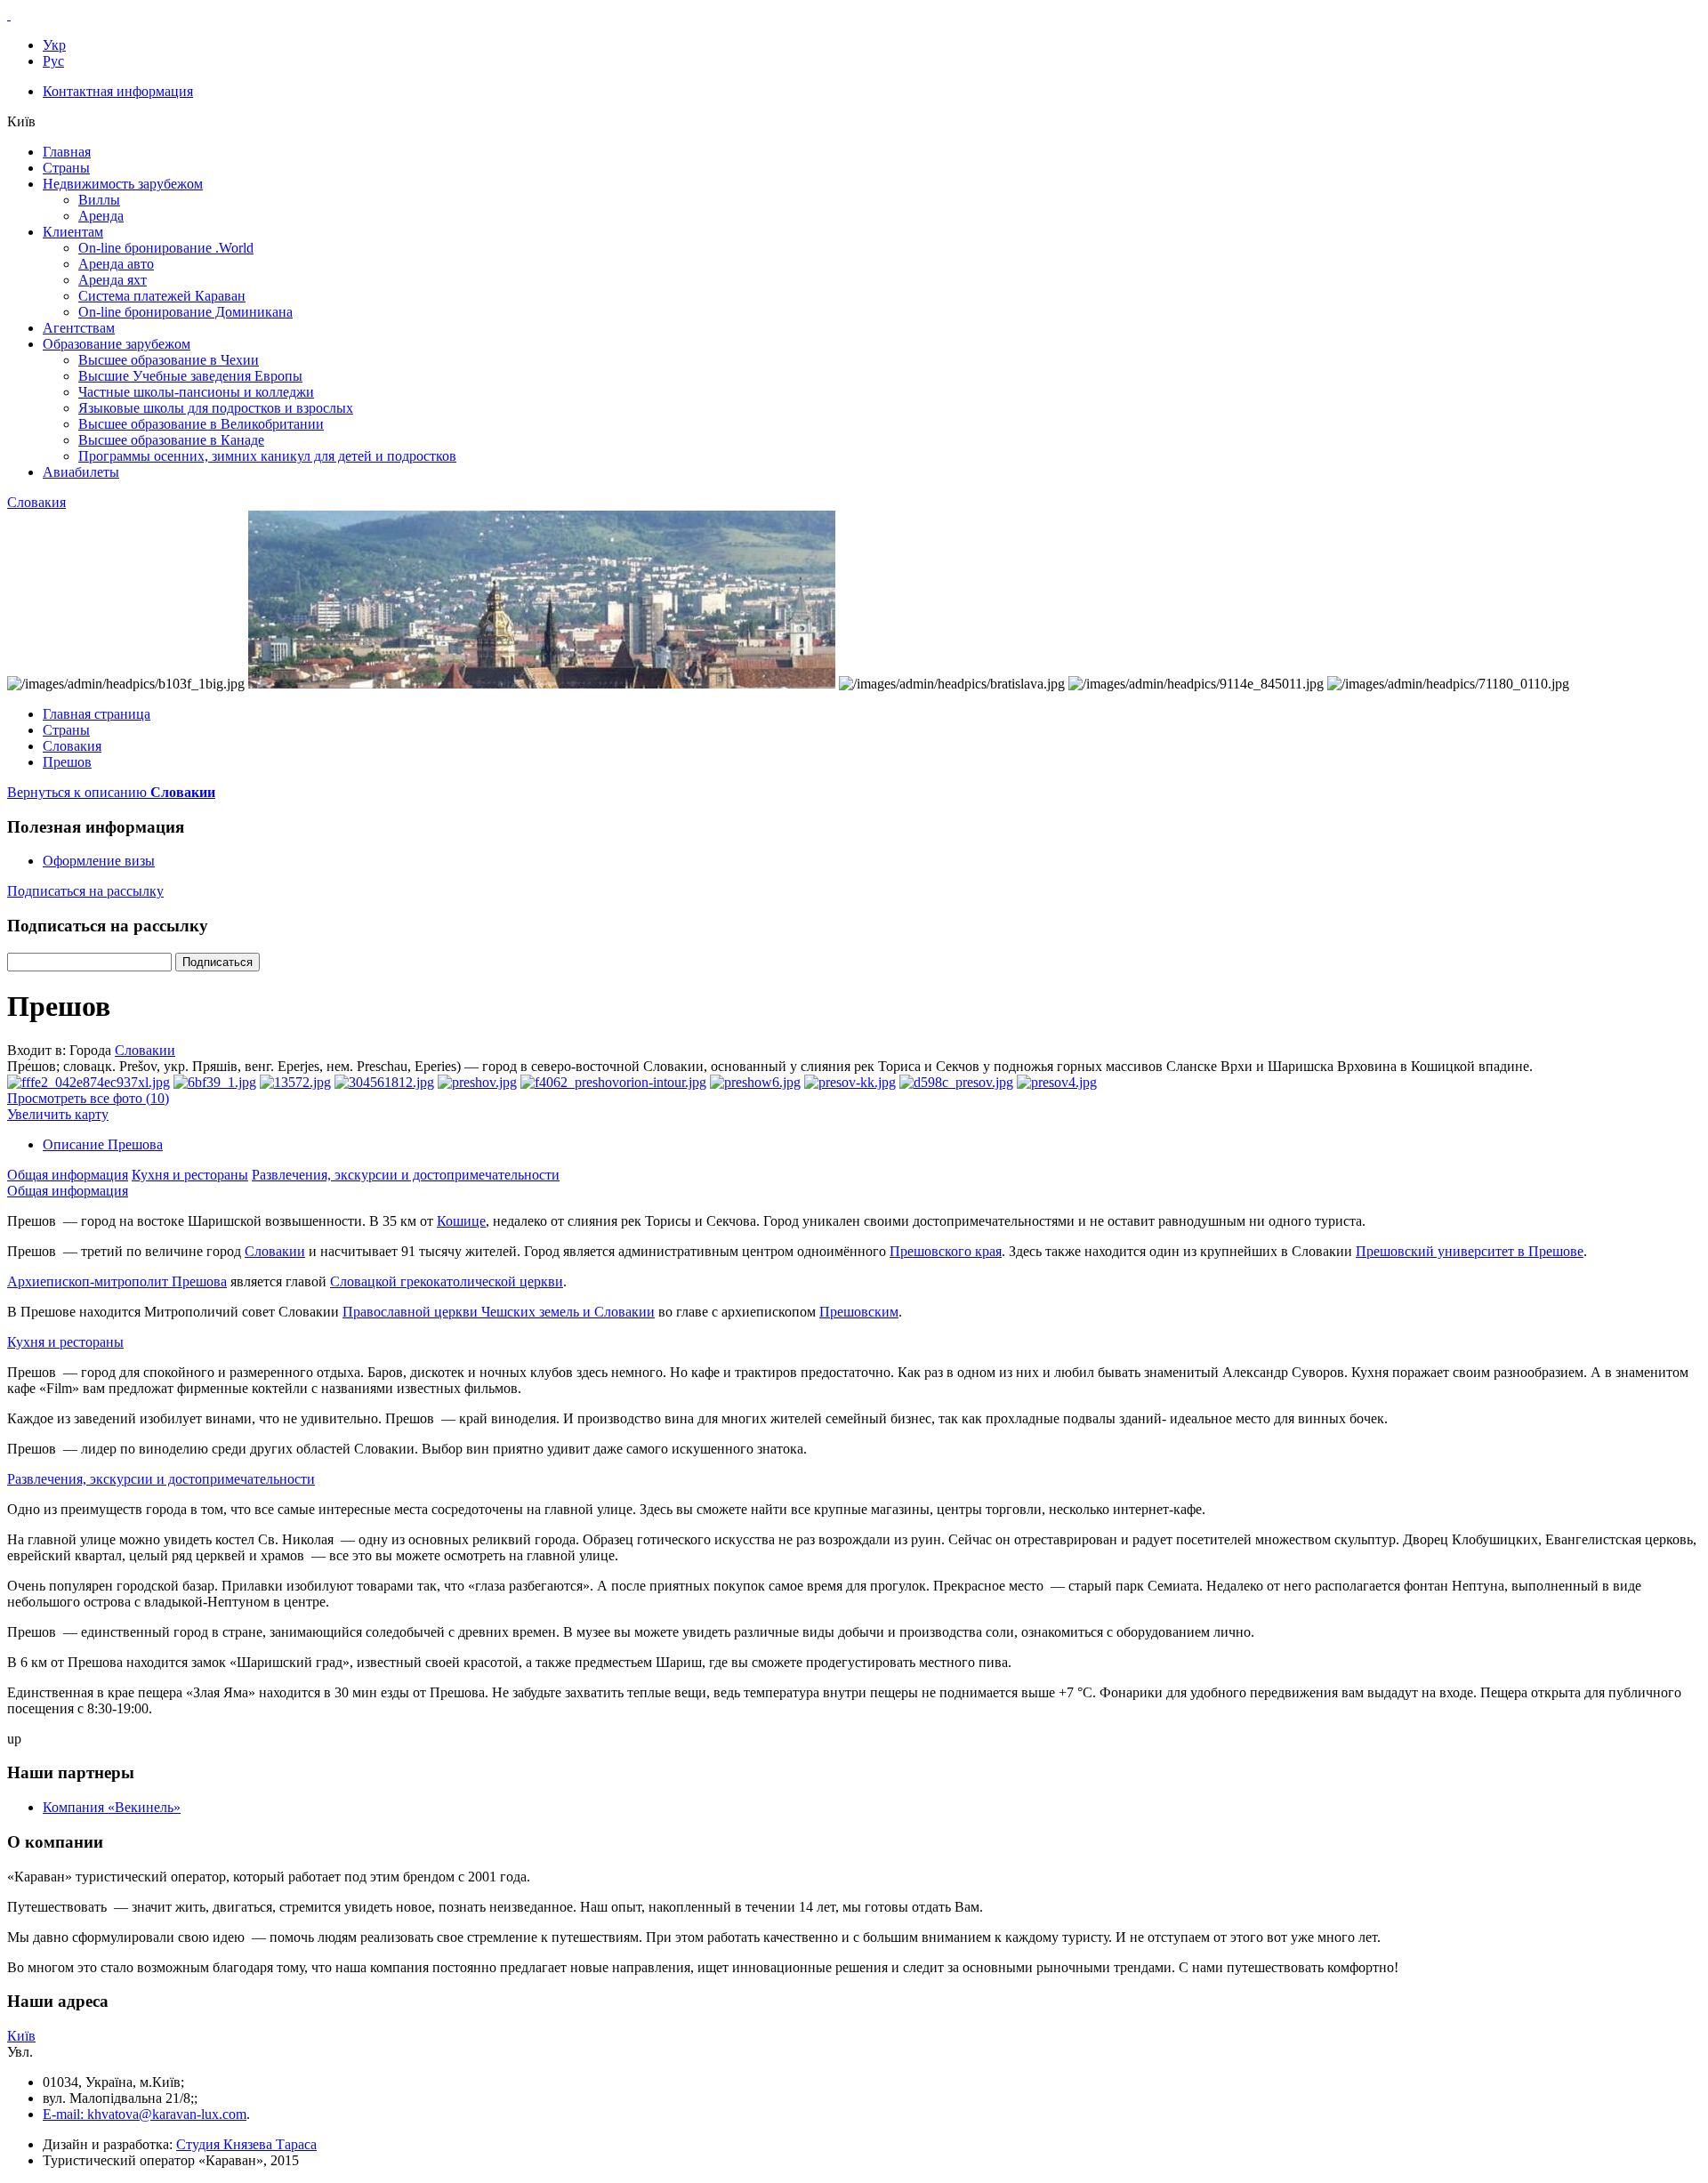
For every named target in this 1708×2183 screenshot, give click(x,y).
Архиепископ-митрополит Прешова (117, 1281)
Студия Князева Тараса (246, 2144)
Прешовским (859, 1312)
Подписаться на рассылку (85, 891)
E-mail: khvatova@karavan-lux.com (145, 2114)
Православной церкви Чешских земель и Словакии (499, 1312)
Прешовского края (946, 1251)
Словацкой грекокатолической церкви (447, 1281)
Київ (21, 2036)
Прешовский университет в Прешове (1470, 1251)
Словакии (145, 1050)
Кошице (461, 1221)
